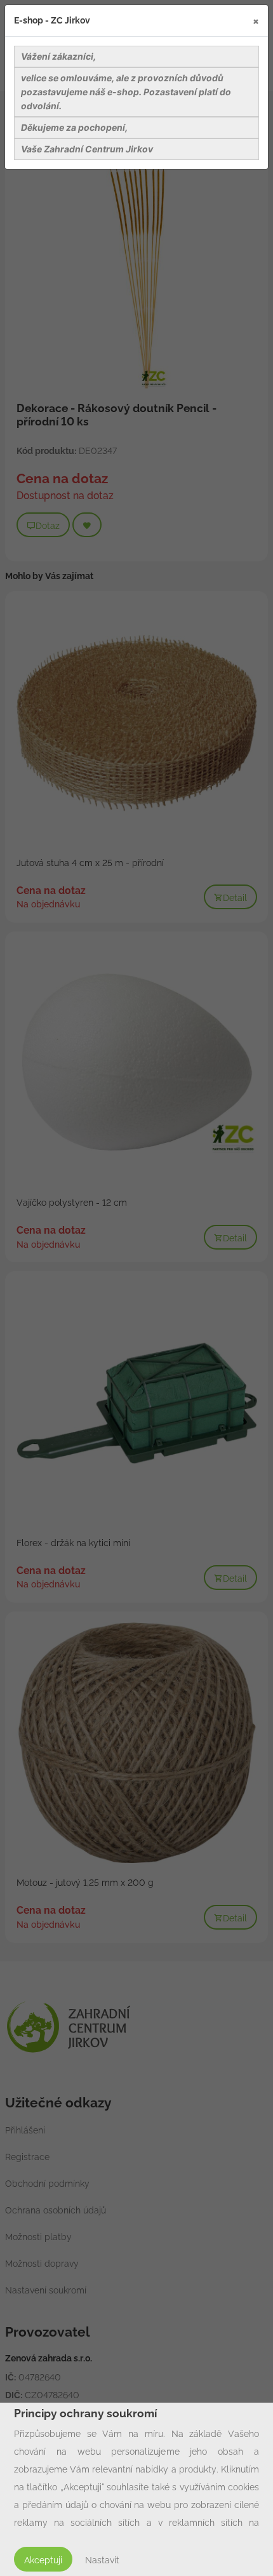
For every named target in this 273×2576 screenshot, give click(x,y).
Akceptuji (43, 2560)
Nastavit (102, 2560)
